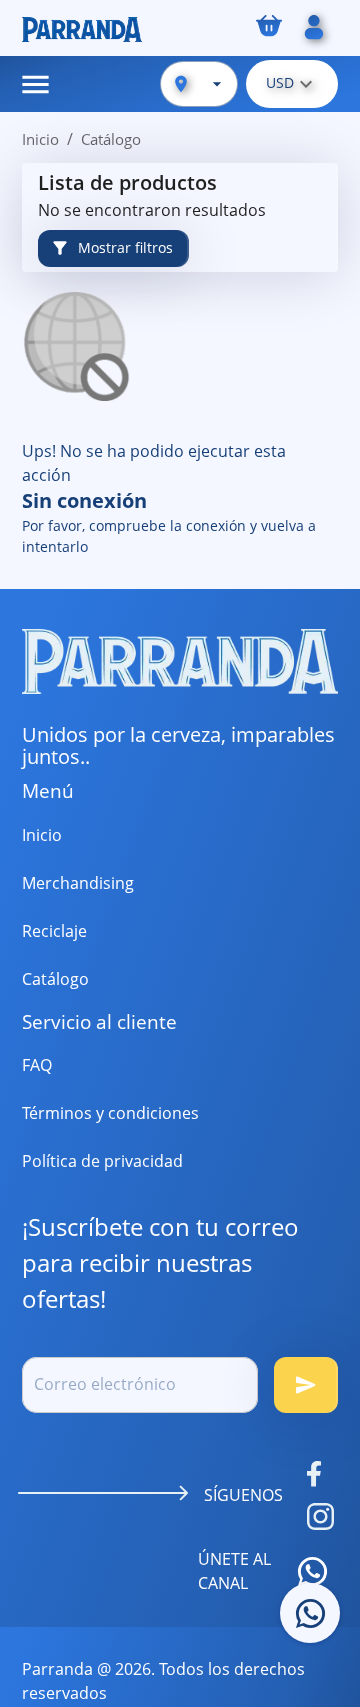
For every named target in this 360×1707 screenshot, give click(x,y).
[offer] (310, 1613)
